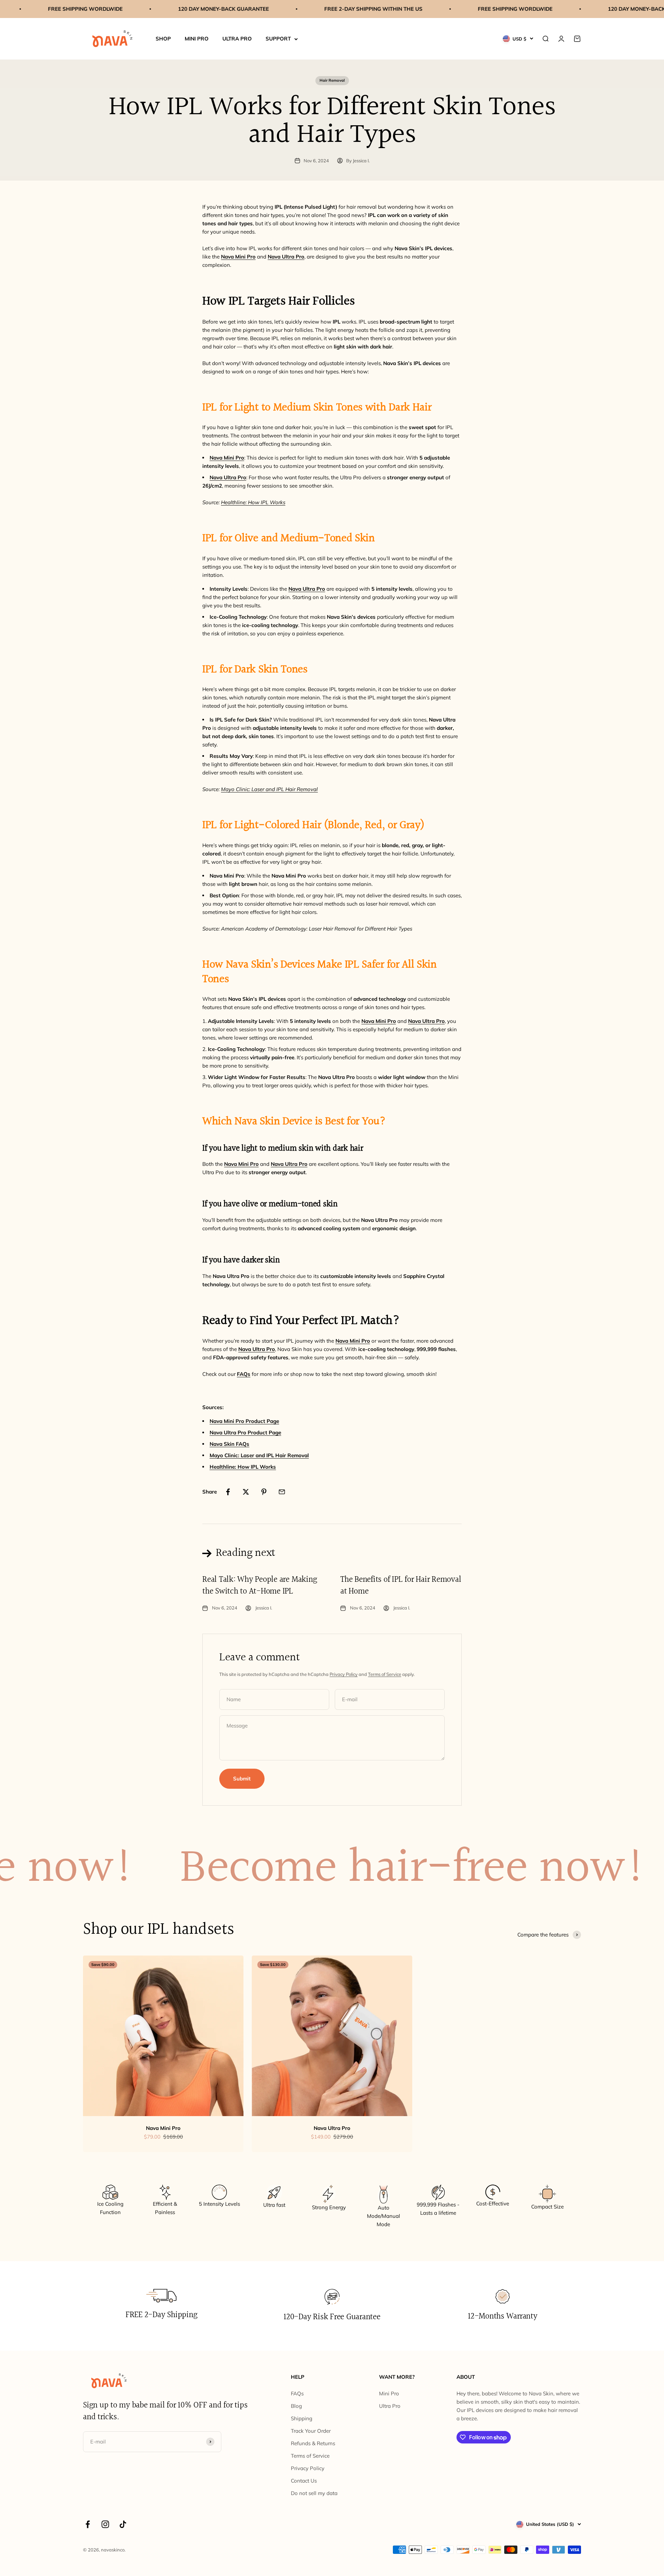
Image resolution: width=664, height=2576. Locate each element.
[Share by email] (282, 1492)
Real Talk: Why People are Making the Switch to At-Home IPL (260, 1586)
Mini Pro (389, 2393)
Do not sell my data (314, 2493)
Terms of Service (385, 1674)
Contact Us (304, 2481)
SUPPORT (278, 39)
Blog (296, 2406)
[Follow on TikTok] (123, 2524)
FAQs (297, 2393)
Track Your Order (311, 2431)
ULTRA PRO (237, 39)
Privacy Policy (344, 1674)
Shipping (302, 2418)
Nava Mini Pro (163, 2128)
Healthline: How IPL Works (253, 502)
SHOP (163, 39)
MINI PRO (197, 39)
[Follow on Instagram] (105, 2524)
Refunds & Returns (313, 2443)
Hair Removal (332, 80)
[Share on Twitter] (246, 1492)
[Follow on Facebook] (88, 2524)
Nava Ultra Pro (332, 2128)
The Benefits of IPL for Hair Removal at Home (401, 1586)
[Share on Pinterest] (264, 1492)
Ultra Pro (390, 2406)
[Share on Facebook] (228, 1492)
